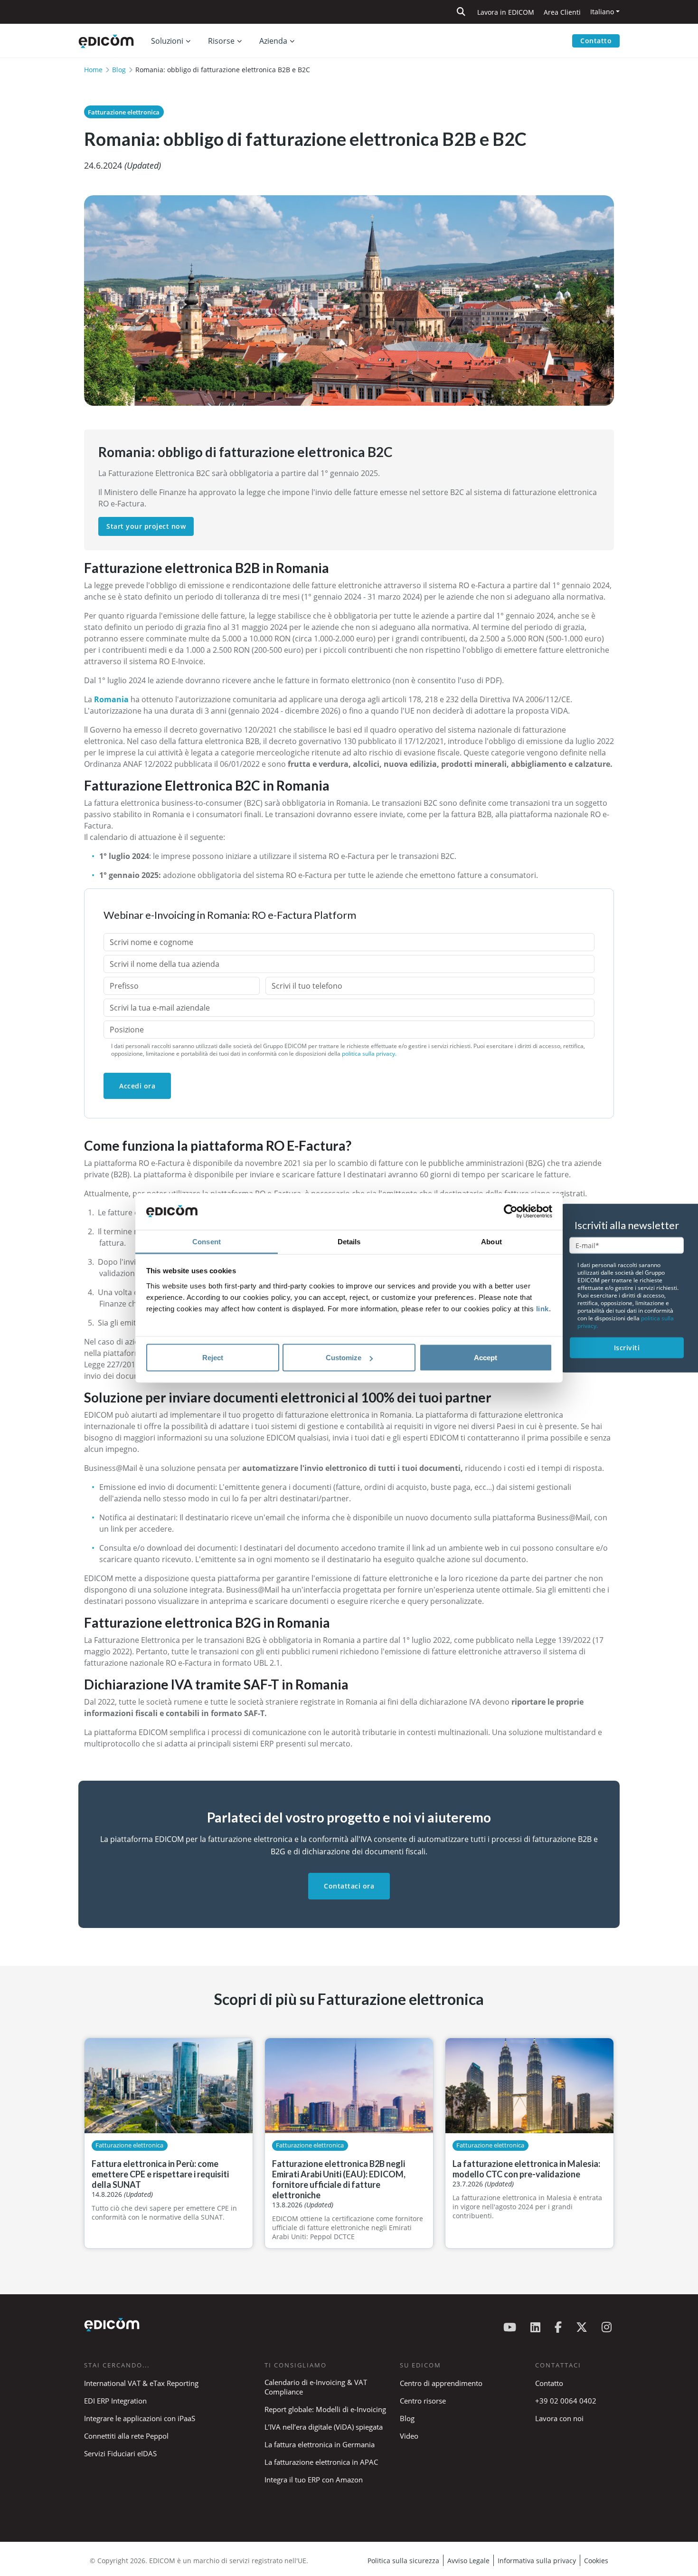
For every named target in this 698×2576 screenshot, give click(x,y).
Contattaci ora (349, 1886)
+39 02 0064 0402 (566, 2401)
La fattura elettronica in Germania (320, 2444)
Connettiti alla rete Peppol (126, 2436)
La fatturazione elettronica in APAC (321, 2462)
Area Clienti (562, 12)
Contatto (596, 41)
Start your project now (146, 526)
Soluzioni (167, 41)
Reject (213, 1358)
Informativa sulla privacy (537, 2561)
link (542, 1308)
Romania (111, 699)
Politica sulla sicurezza (403, 2561)
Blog (119, 70)
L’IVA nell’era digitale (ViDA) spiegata (324, 2427)
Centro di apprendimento (441, 2383)
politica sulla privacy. (369, 1054)
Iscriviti (627, 1348)
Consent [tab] (207, 1241)
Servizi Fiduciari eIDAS (120, 2453)
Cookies (596, 2561)
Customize (344, 1358)
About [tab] (491, 1241)
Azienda (273, 41)
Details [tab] (349, 1241)
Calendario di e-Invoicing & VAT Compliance (316, 2387)
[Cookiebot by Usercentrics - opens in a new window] (511, 1212)
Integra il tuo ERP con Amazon (314, 2480)
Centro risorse (423, 2401)
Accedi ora (137, 1086)
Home (93, 70)
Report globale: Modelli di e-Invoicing (325, 2409)
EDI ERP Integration (115, 2401)
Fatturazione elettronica (124, 112)
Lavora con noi (559, 2418)
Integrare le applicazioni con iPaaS (140, 2418)
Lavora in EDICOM (506, 12)
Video (409, 2436)
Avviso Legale (468, 2561)
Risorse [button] (221, 41)
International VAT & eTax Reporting (141, 2383)
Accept (486, 1358)
